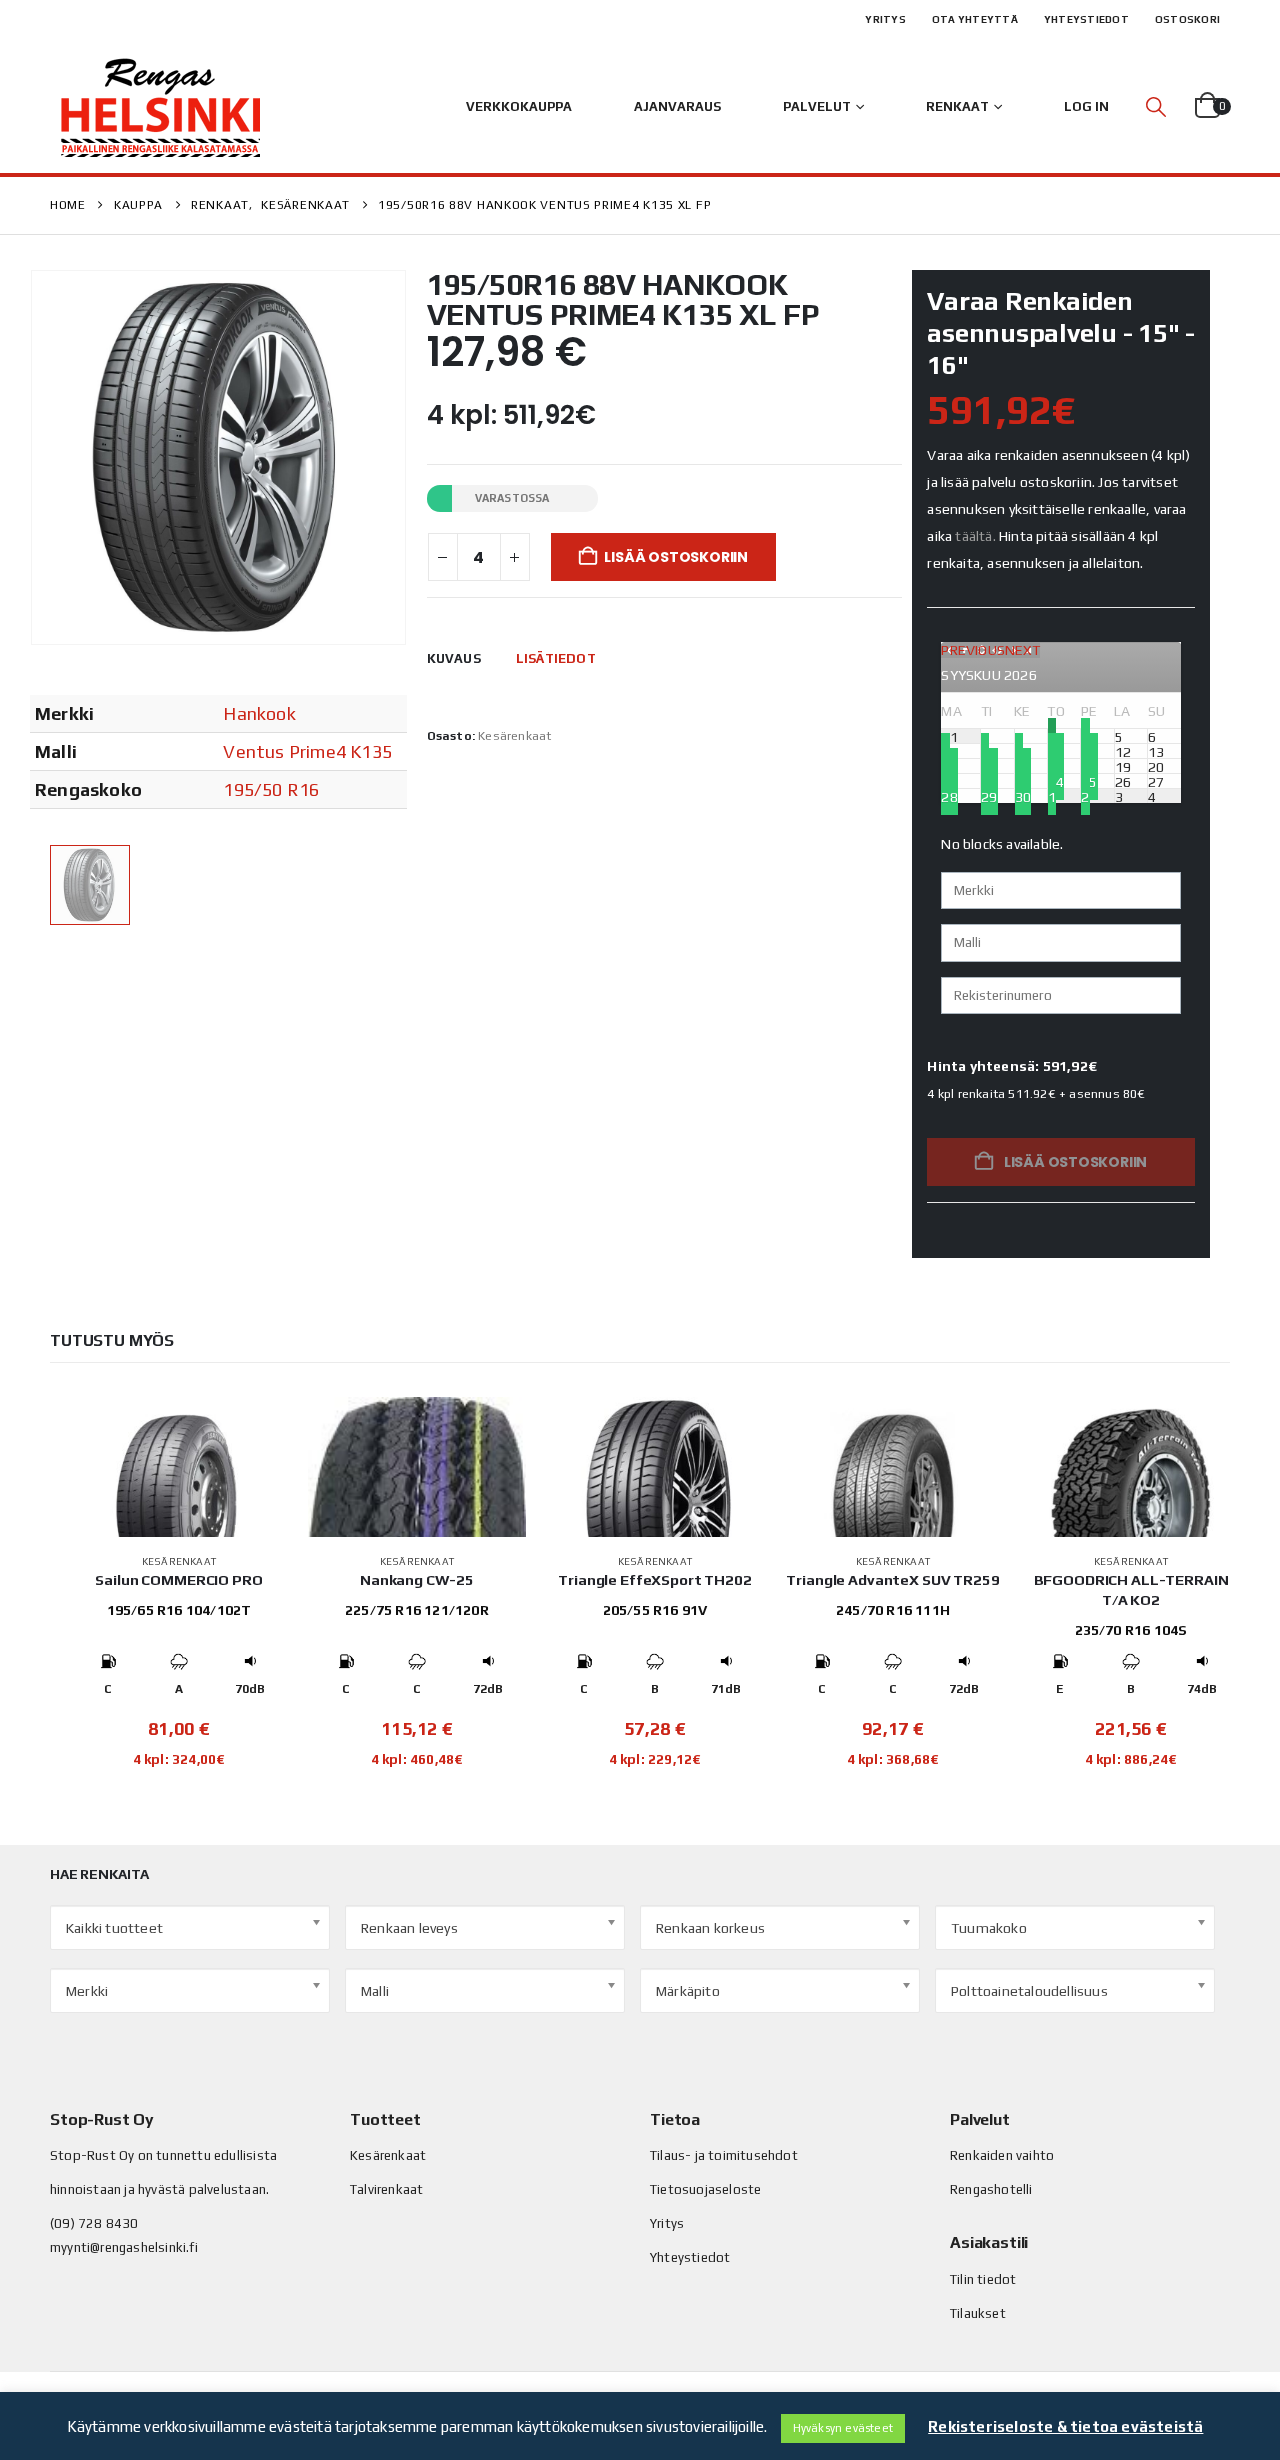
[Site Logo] (160, 107)
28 (949, 796)
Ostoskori (1187, 19)
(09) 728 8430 (94, 2223)
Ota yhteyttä (975, 19)
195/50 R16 (271, 789)
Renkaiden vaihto (1002, 2155)
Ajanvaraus (677, 106)
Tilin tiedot (983, 2279)
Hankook (259, 713)
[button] (1156, 106)
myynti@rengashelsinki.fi (124, 2247)
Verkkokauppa (519, 106)
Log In (1086, 106)
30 (1023, 796)
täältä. (975, 536)
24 (1056, 781)
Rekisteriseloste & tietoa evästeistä (1065, 2426)
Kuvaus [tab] (454, 658)
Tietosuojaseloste (705, 2189)
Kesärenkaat (514, 736)
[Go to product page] (179, 1467)
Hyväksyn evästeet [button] (843, 2428)
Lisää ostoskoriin (675, 557)
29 (989, 796)
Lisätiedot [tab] (556, 658)
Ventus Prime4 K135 (307, 751)
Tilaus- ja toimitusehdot (724, 2155)
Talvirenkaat (386, 2189)
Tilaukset (978, 2313)
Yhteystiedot (1086, 19)
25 (1089, 781)
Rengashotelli (991, 2189)
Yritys (885, 19)
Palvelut (817, 106)
